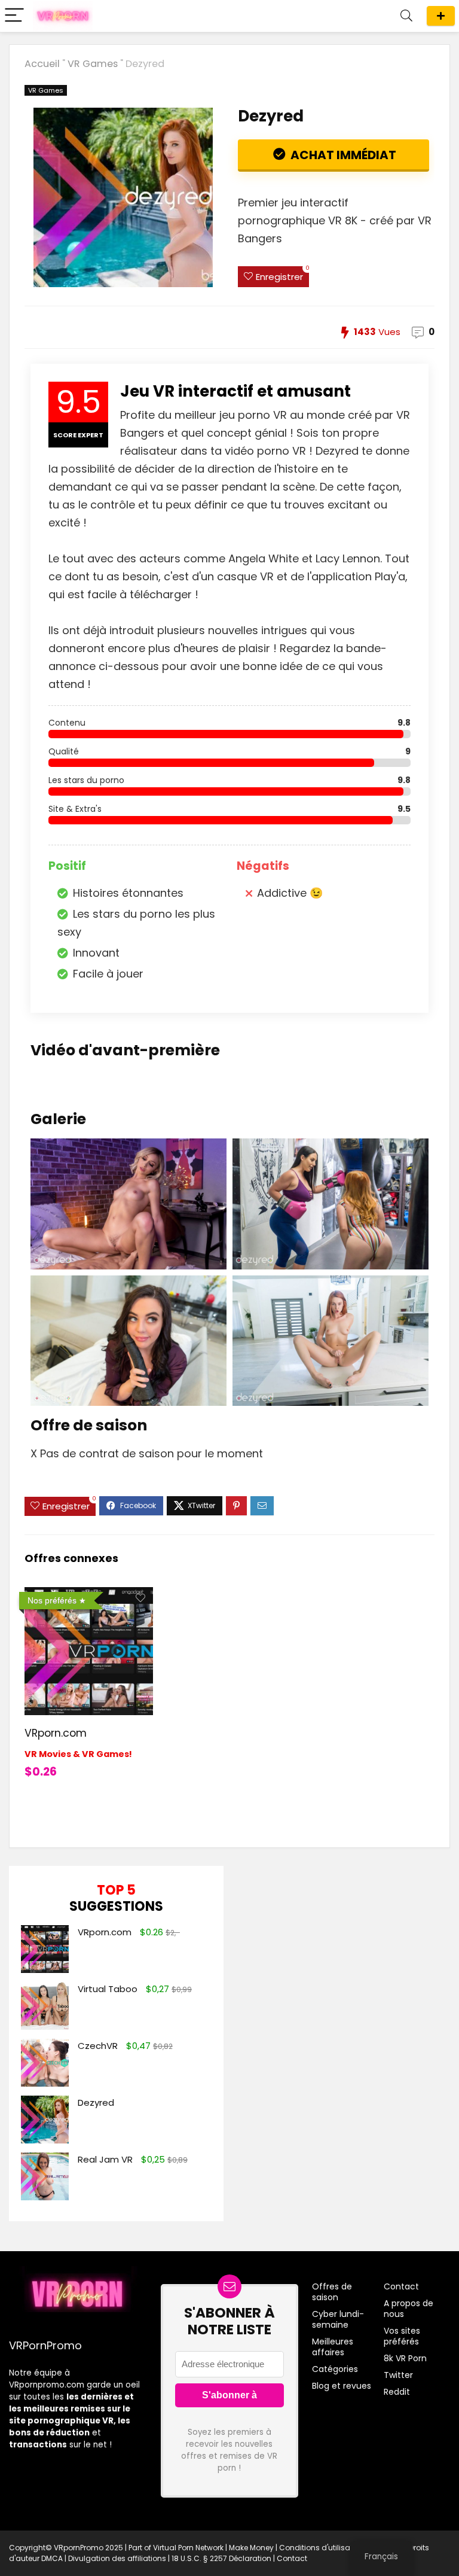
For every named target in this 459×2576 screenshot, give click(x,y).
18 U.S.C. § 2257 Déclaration (221, 2558)
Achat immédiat (342, 155)
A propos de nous (408, 2309)
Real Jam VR (105, 2159)
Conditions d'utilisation (322, 2548)
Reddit (397, 2392)
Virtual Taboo (108, 1989)
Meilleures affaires (333, 2347)
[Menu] (14, 16)
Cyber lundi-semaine (338, 2319)
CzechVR (98, 2046)
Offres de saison (441, 16)
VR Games (93, 64)
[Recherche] (406, 16)
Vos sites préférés (402, 2336)
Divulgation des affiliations (117, 2558)
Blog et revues (342, 2386)
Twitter (398, 2375)
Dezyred (96, 2102)
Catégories (335, 2369)
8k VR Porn (405, 2358)
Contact (401, 2286)
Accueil (42, 64)
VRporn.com (56, 1733)
